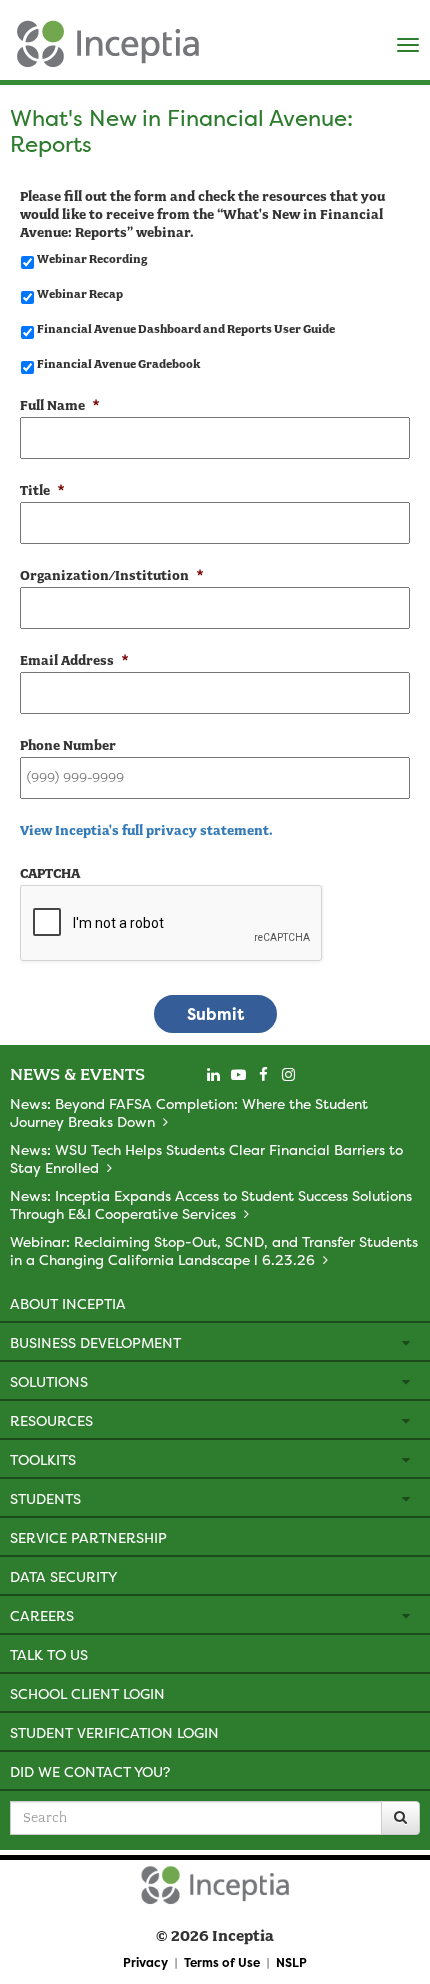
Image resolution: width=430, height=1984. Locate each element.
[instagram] (288, 1075)
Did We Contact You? (90, 1771)
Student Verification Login (114, 1732)
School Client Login (87, 1693)
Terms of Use (222, 1962)
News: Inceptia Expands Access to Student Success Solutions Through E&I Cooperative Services (211, 1204)
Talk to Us (49, 1654)
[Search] (400, 1818)
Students (45, 1498)
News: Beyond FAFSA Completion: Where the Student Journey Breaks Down (189, 1112)
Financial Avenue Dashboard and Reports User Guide (186, 329)
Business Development (95, 1342)
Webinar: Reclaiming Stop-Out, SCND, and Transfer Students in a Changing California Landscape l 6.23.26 (214, 1250)
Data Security (63, 1576)
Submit (215, 1014)
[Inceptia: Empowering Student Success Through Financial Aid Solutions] (17, 39)
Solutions (49, 1381)
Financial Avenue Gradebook (118, 364)
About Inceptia (68, 1303)
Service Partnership (88, 1537)
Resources (51, 1420)
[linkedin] (213, 1075)
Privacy (145, 1962)
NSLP (291, 1962)
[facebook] (263, 1075)
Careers (42, 1615)
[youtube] (238, 1075)
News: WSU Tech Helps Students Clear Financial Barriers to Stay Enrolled (206, 1158)
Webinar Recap (80, 294)
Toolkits (43, 1459)
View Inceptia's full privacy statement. (146, 830)
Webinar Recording (92, 259)
